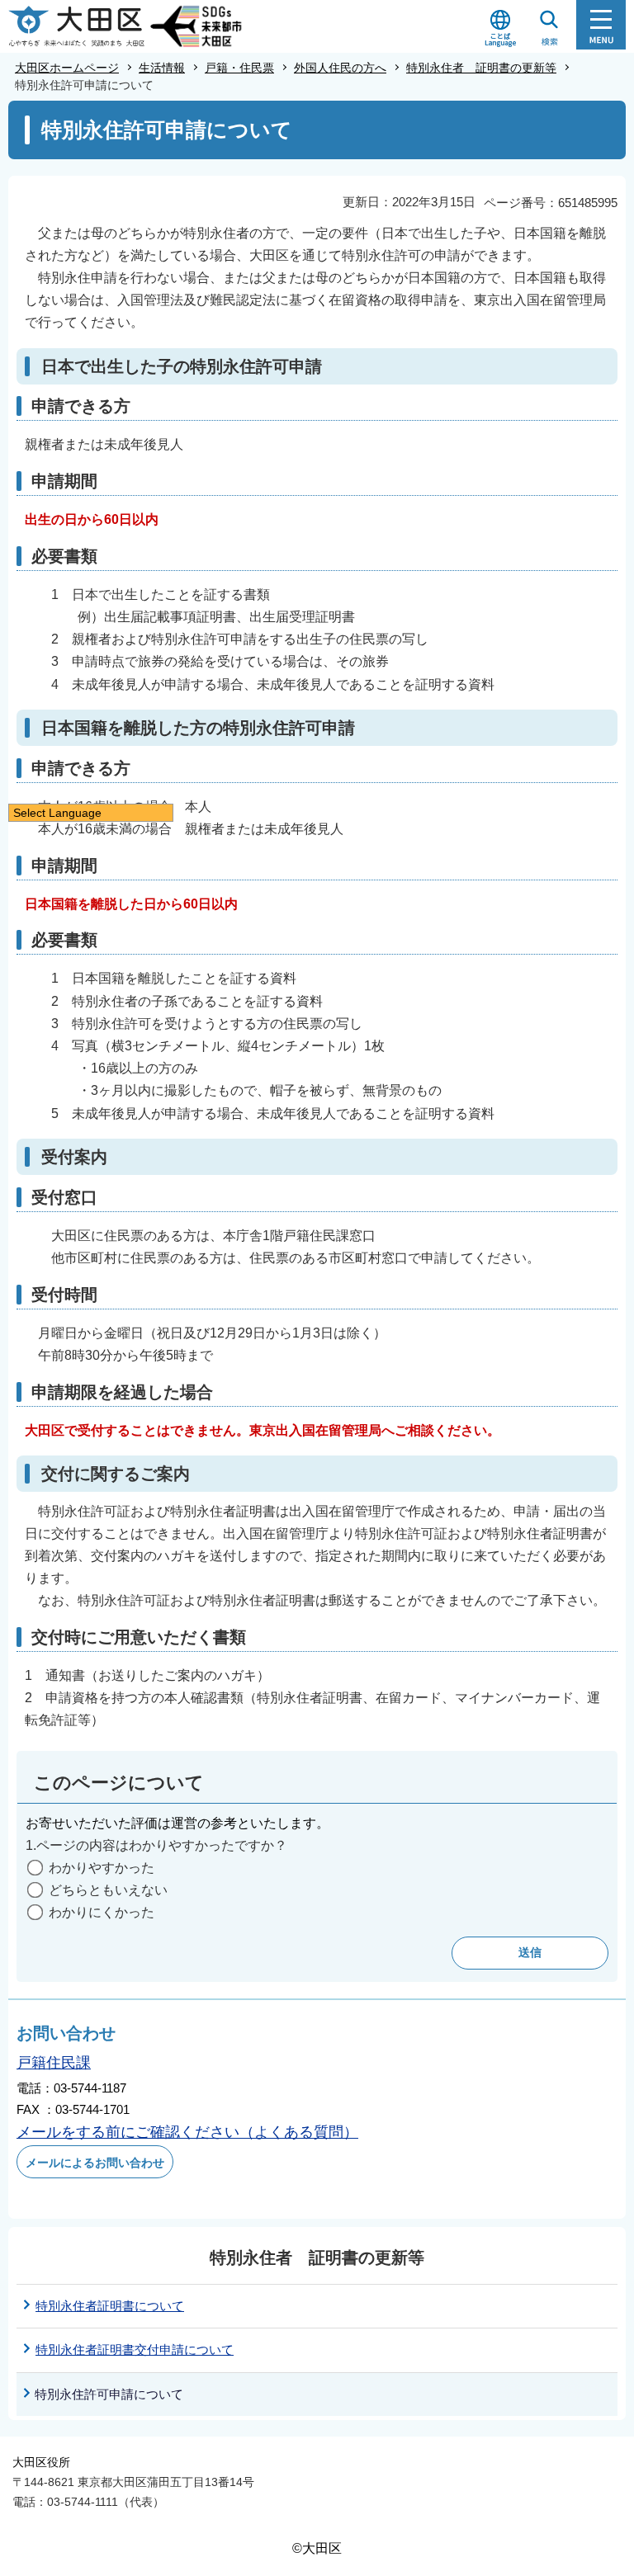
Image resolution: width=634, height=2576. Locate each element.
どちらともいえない (108, 1890)
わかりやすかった (102, 1868)
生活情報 (162, 68)
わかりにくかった (102, 1912)
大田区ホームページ (67, 68)
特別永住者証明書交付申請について (135, 2350)
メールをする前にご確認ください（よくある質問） (187, 2132)
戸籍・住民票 (239, 68)
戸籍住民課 (54, 2063)
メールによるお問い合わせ (95, 2163)
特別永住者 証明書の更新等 (481, 68)
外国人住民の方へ (340, 68)
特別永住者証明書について (110, 2306)
